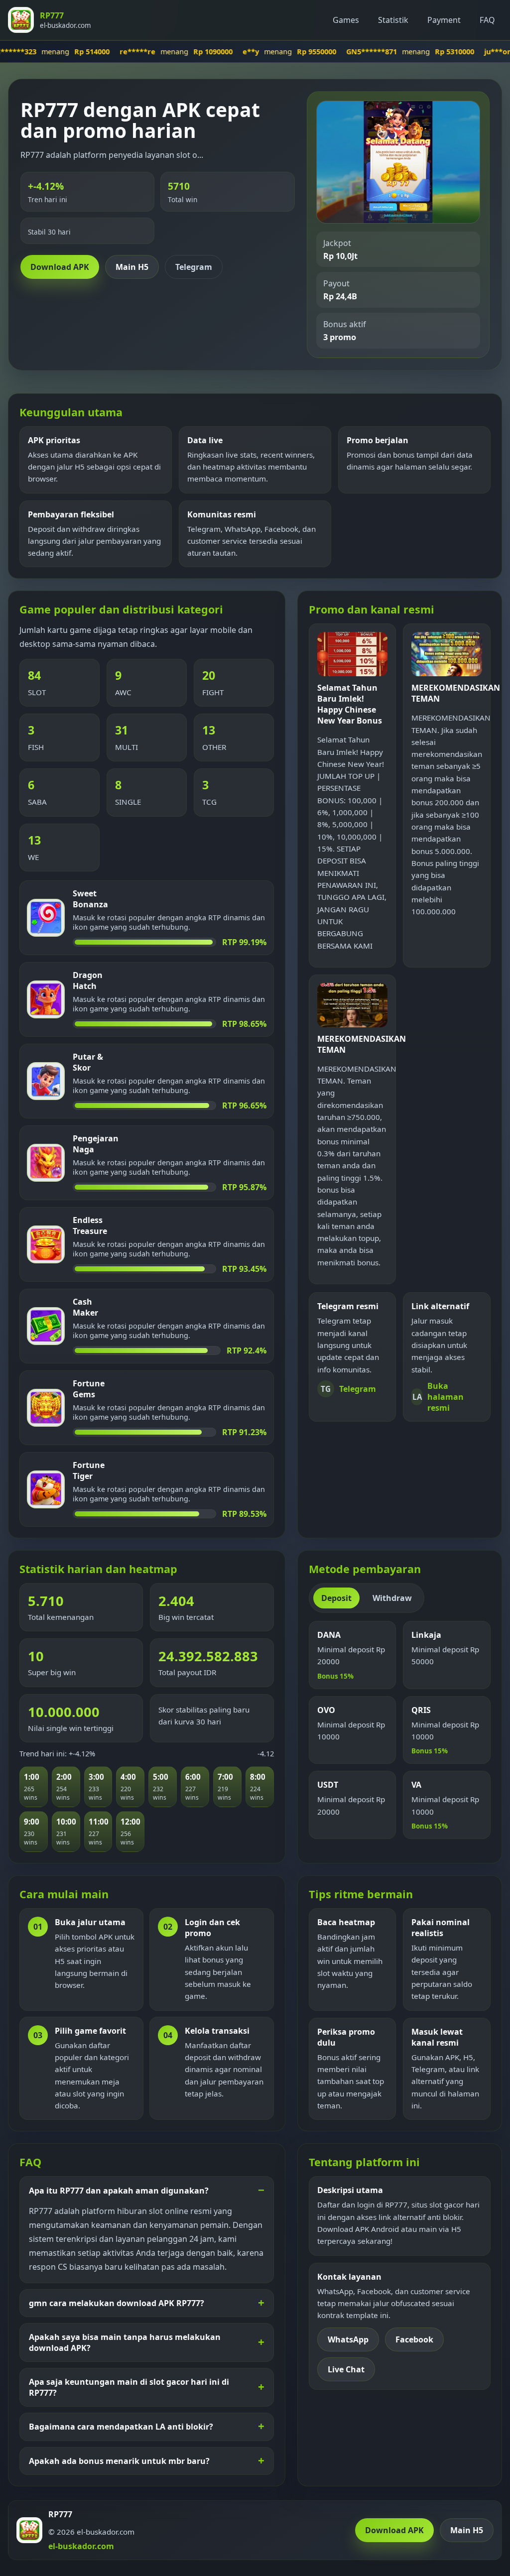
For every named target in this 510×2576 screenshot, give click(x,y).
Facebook (414, 2339)
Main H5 (132, 267)
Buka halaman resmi (438, 1397)
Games (346, 20)
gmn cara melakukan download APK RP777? (117, 2303)
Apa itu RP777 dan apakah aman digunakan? (119, 2191)
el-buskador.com (81, 2546)
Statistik (393, 20)
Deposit (336, 1598)
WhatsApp (348, 2339)
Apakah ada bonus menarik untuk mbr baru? (119, 2461)
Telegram (194, 267)
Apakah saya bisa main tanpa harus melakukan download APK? (125, 2342)
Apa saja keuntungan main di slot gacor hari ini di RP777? (129, 2387)
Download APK (60, 267)
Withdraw (392, 1598)
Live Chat (346, 2369)
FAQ (487, 20)
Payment (444, 20)
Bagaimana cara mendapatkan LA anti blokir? (121, 2427)
